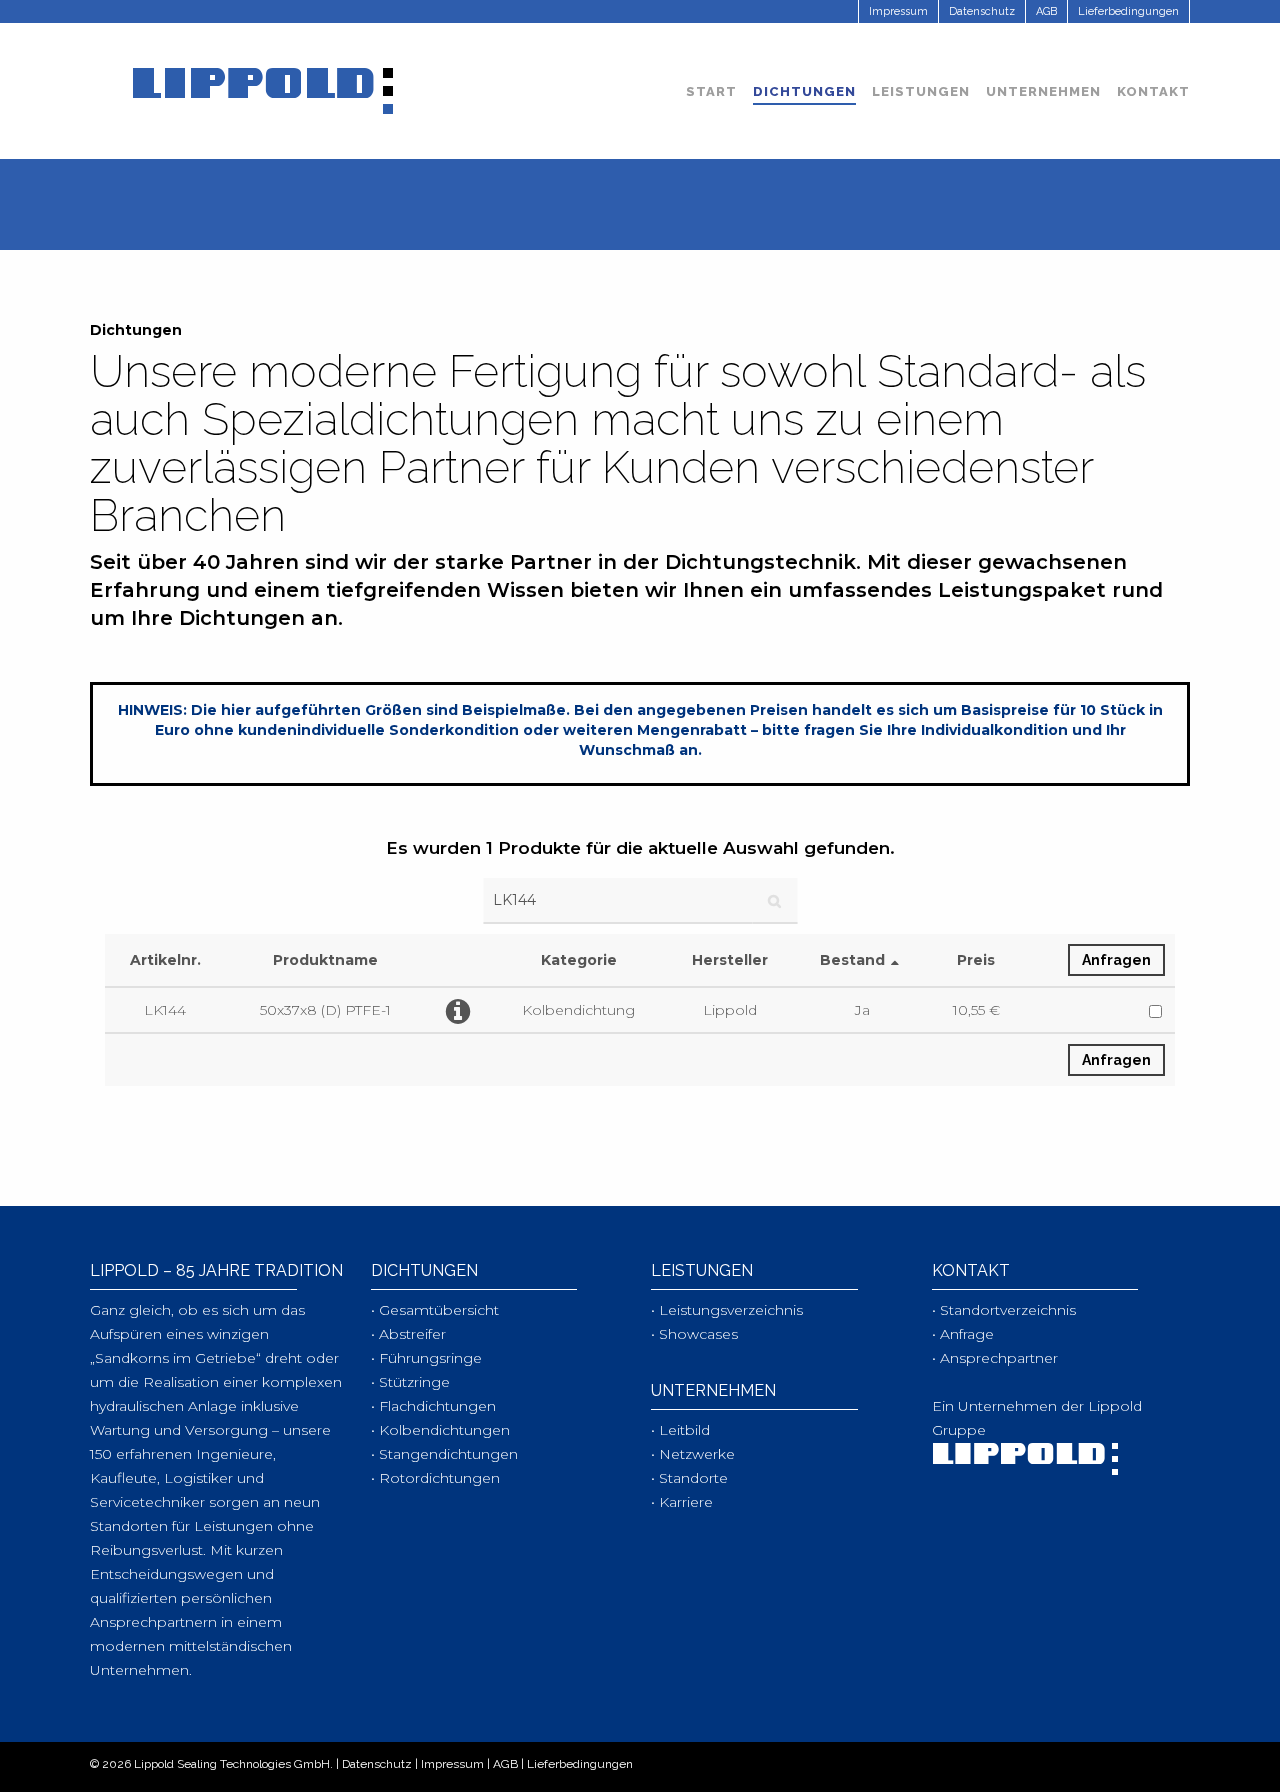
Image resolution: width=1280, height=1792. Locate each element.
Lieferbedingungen (580, 1764)
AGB (505, 1764)
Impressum (452, 1764)
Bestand (852, 960)
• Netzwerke (693, 1454)
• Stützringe (410, 1382)
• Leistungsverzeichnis (727, 1310)
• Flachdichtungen (433, 1406)
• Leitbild (680, 1430)
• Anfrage (963, 1334)
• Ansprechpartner (995, 1358)
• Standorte (689, 1478)
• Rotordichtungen (435, 1478)
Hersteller (730, 960)
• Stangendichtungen (444, 1454)
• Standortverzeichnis (1004, 1310)
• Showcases (694, 1334)
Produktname (325, 960)
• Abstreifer (408, 1334)
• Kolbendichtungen (440, 1430)
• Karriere (682, 1502)
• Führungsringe (426, 1358)
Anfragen (1116, 960)
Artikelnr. (165, 960)
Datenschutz (377, 1764)
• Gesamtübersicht (435, 1310)
